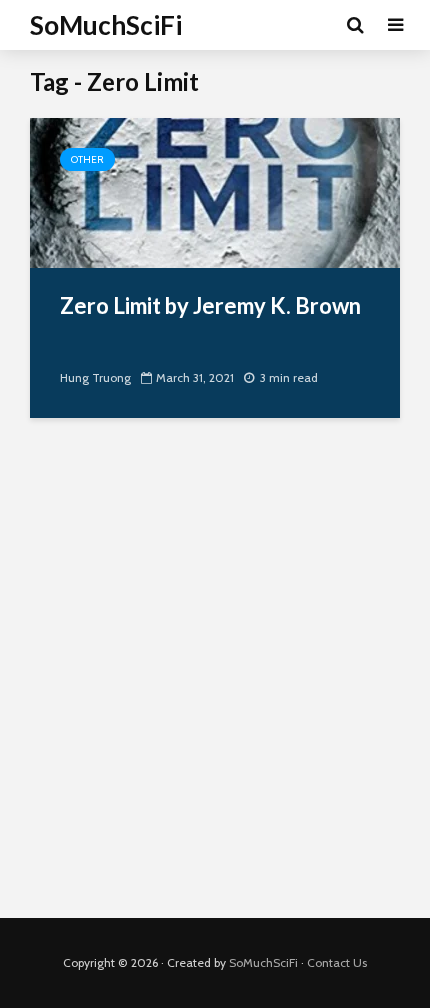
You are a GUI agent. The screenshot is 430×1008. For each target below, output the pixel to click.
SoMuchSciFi (106, 25)
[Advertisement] (215, 683)
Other (87, 159)
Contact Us (337, 962)
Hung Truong (95, 377)
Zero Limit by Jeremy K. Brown (210, 305)
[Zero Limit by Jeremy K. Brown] (215, 191)
